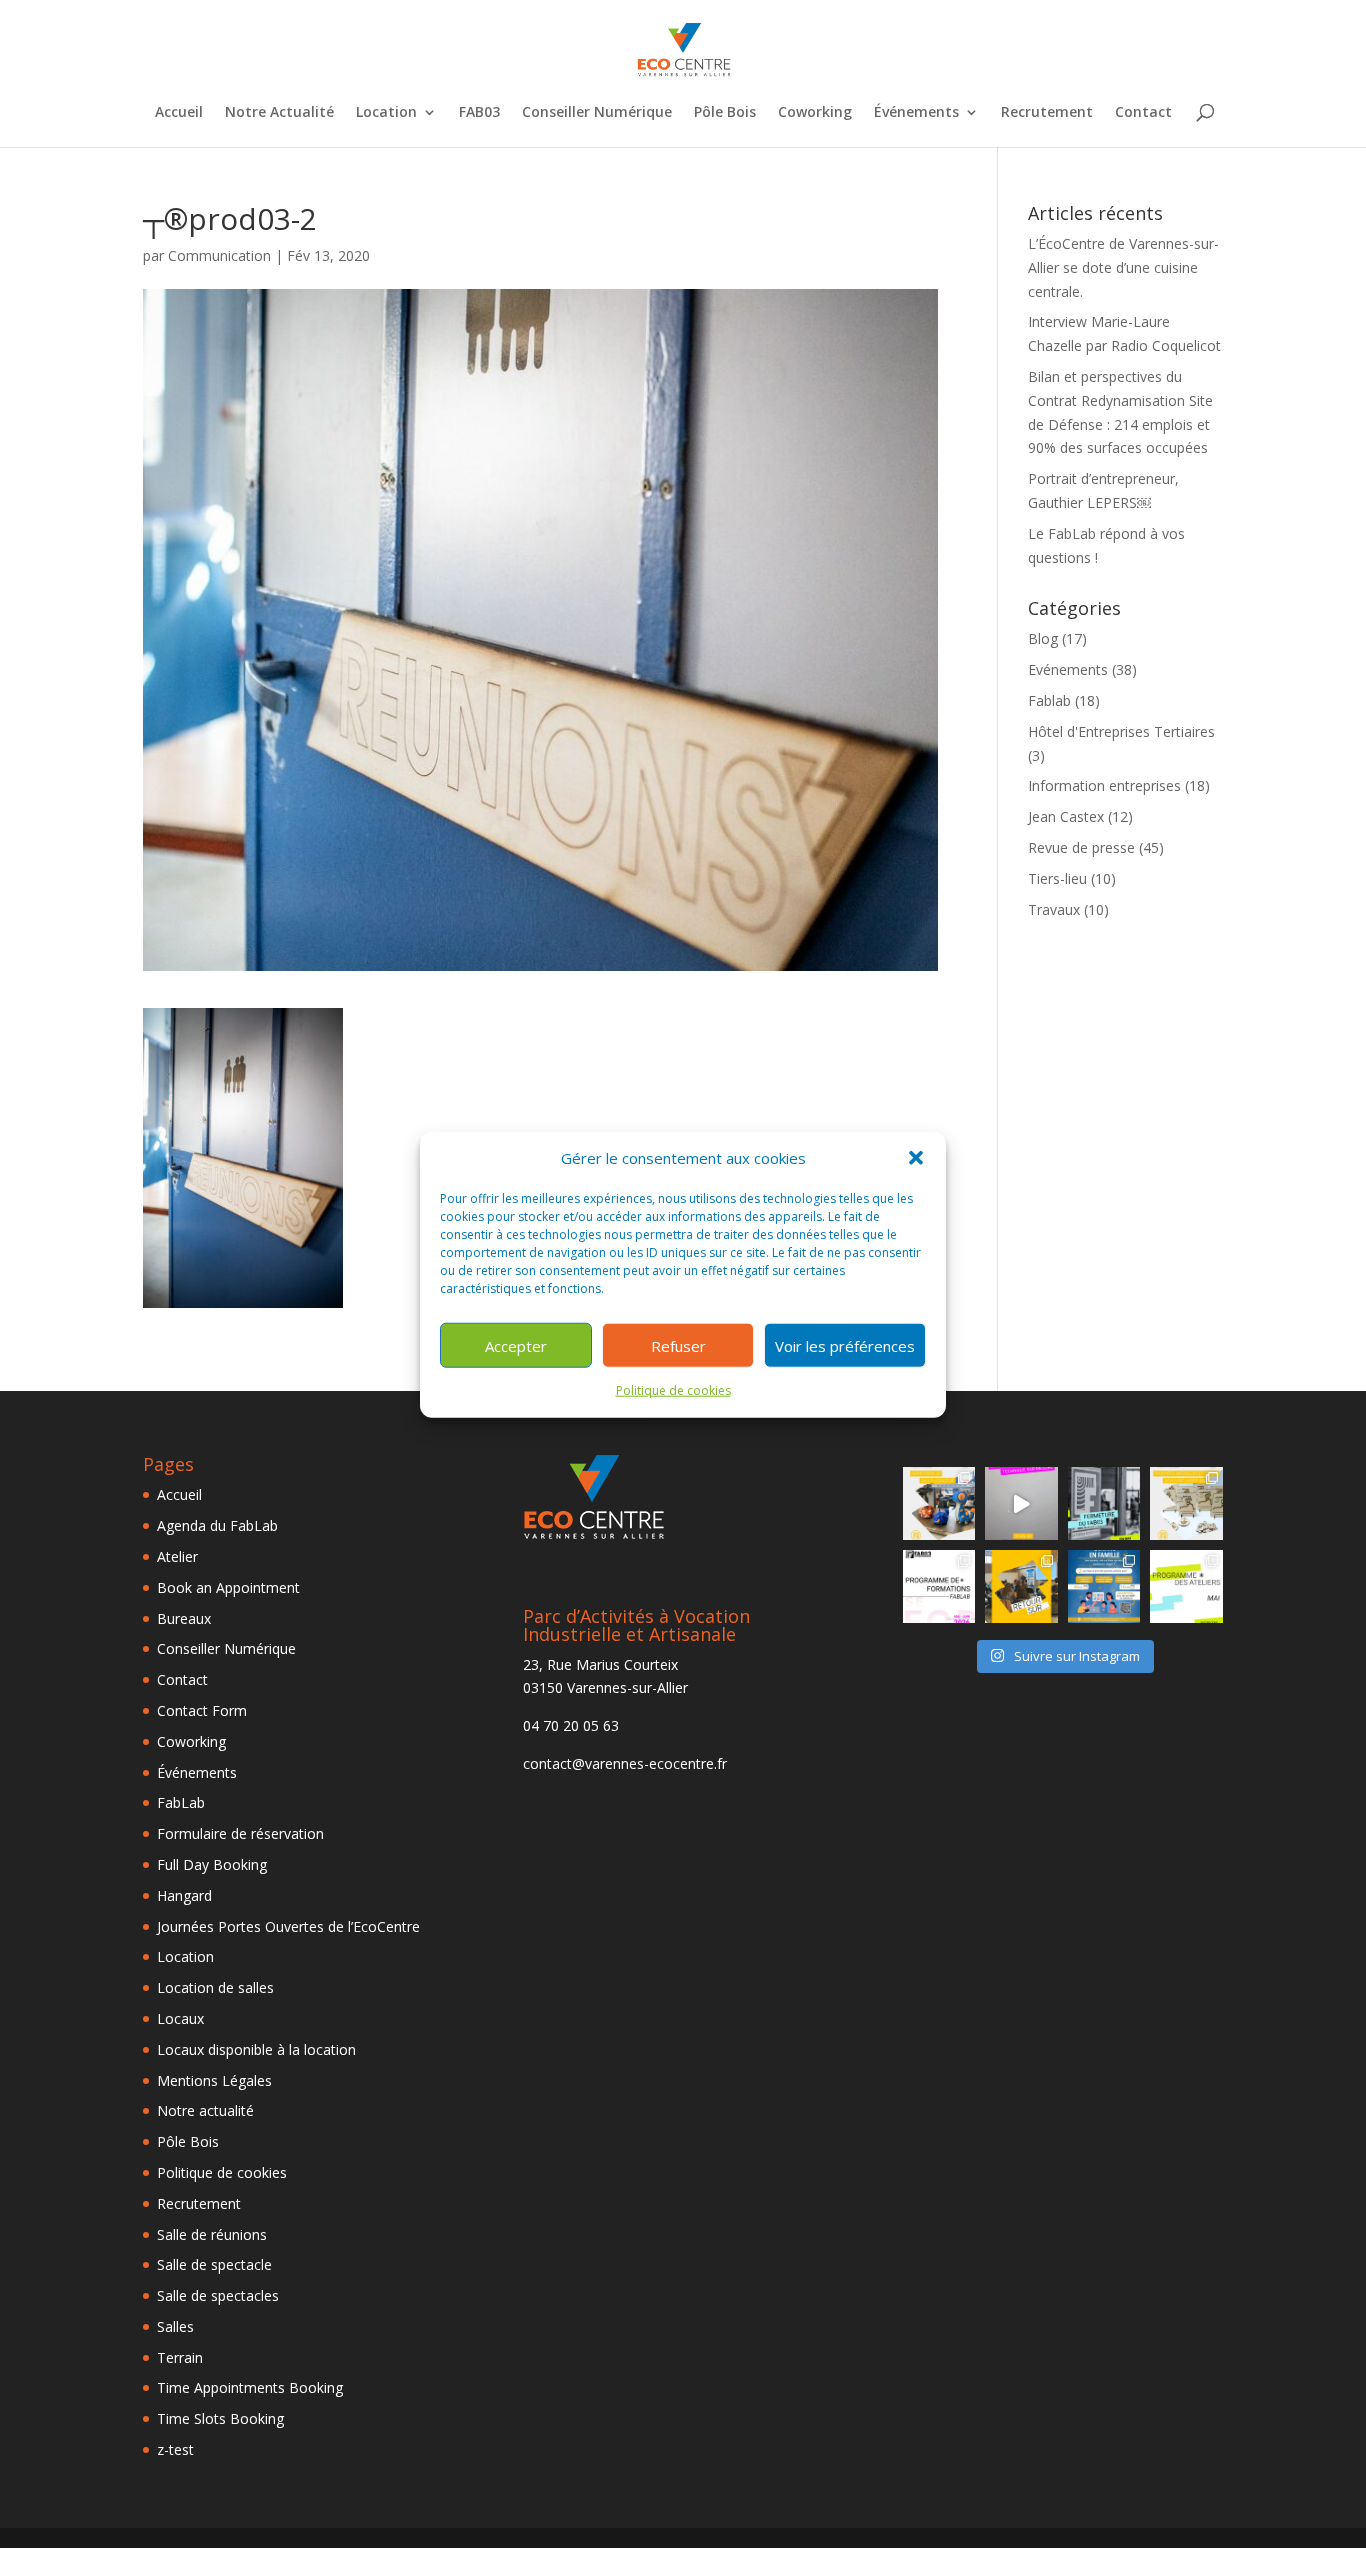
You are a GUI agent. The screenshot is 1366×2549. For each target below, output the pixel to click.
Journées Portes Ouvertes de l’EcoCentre (288, 1926)
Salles (175, 2326)
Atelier (177, 1556)
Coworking (815, 113)
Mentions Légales (214, 2080)
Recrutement (1047, 113)
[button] (916, 1158)
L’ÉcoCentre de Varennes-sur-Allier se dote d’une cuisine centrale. (1123, 267)
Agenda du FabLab (217, 1525)
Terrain (180, 2357)
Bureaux (184, 1618)
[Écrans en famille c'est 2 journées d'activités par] (1104, 1586)
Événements (916, 113)
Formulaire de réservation (240, 1833)
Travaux (1054, 909)
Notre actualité (205, 2110)
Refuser (678, 1346)
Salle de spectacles (218, 2295)
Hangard (184, 1895)
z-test (175, 2449)
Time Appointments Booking (250, 2387)
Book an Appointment (228, 1587)
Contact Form (202, 1710)
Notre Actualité (279, 113)
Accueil (179, 113)
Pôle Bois (725, 113)
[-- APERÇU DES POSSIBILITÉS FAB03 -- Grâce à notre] (1021, 1503)
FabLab (181, 1802)
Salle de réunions (212, 2234)
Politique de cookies (673, 1390)
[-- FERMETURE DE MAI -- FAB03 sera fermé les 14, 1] (1104, 1503)
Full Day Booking (212, 1864)
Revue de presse (1081, 847)
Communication (219, 255)
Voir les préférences (845, 1346)
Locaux (180, 2018)
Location (386, 113)
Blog (1043, 638)
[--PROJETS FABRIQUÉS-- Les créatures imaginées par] (939, 1503)
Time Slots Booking (220, 2418)
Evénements (1068, 669)
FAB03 (479, 113)
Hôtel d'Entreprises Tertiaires (1121, 731)
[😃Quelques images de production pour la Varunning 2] (1186, 1503)
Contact (1143, 113)
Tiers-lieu (1057, 878)
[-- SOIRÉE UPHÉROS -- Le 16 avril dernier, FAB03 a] (1021, 1586)
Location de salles (215, 1987)
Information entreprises (1104, 785)
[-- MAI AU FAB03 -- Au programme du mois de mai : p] (1186, 1586)
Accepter (516, 1346)
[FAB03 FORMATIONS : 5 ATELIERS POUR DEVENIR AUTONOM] (939, 1586)
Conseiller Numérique (597, 113)
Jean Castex (1066, 816)
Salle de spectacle (214, 2264)
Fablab (1049, 700)
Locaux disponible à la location (256, 2049)
